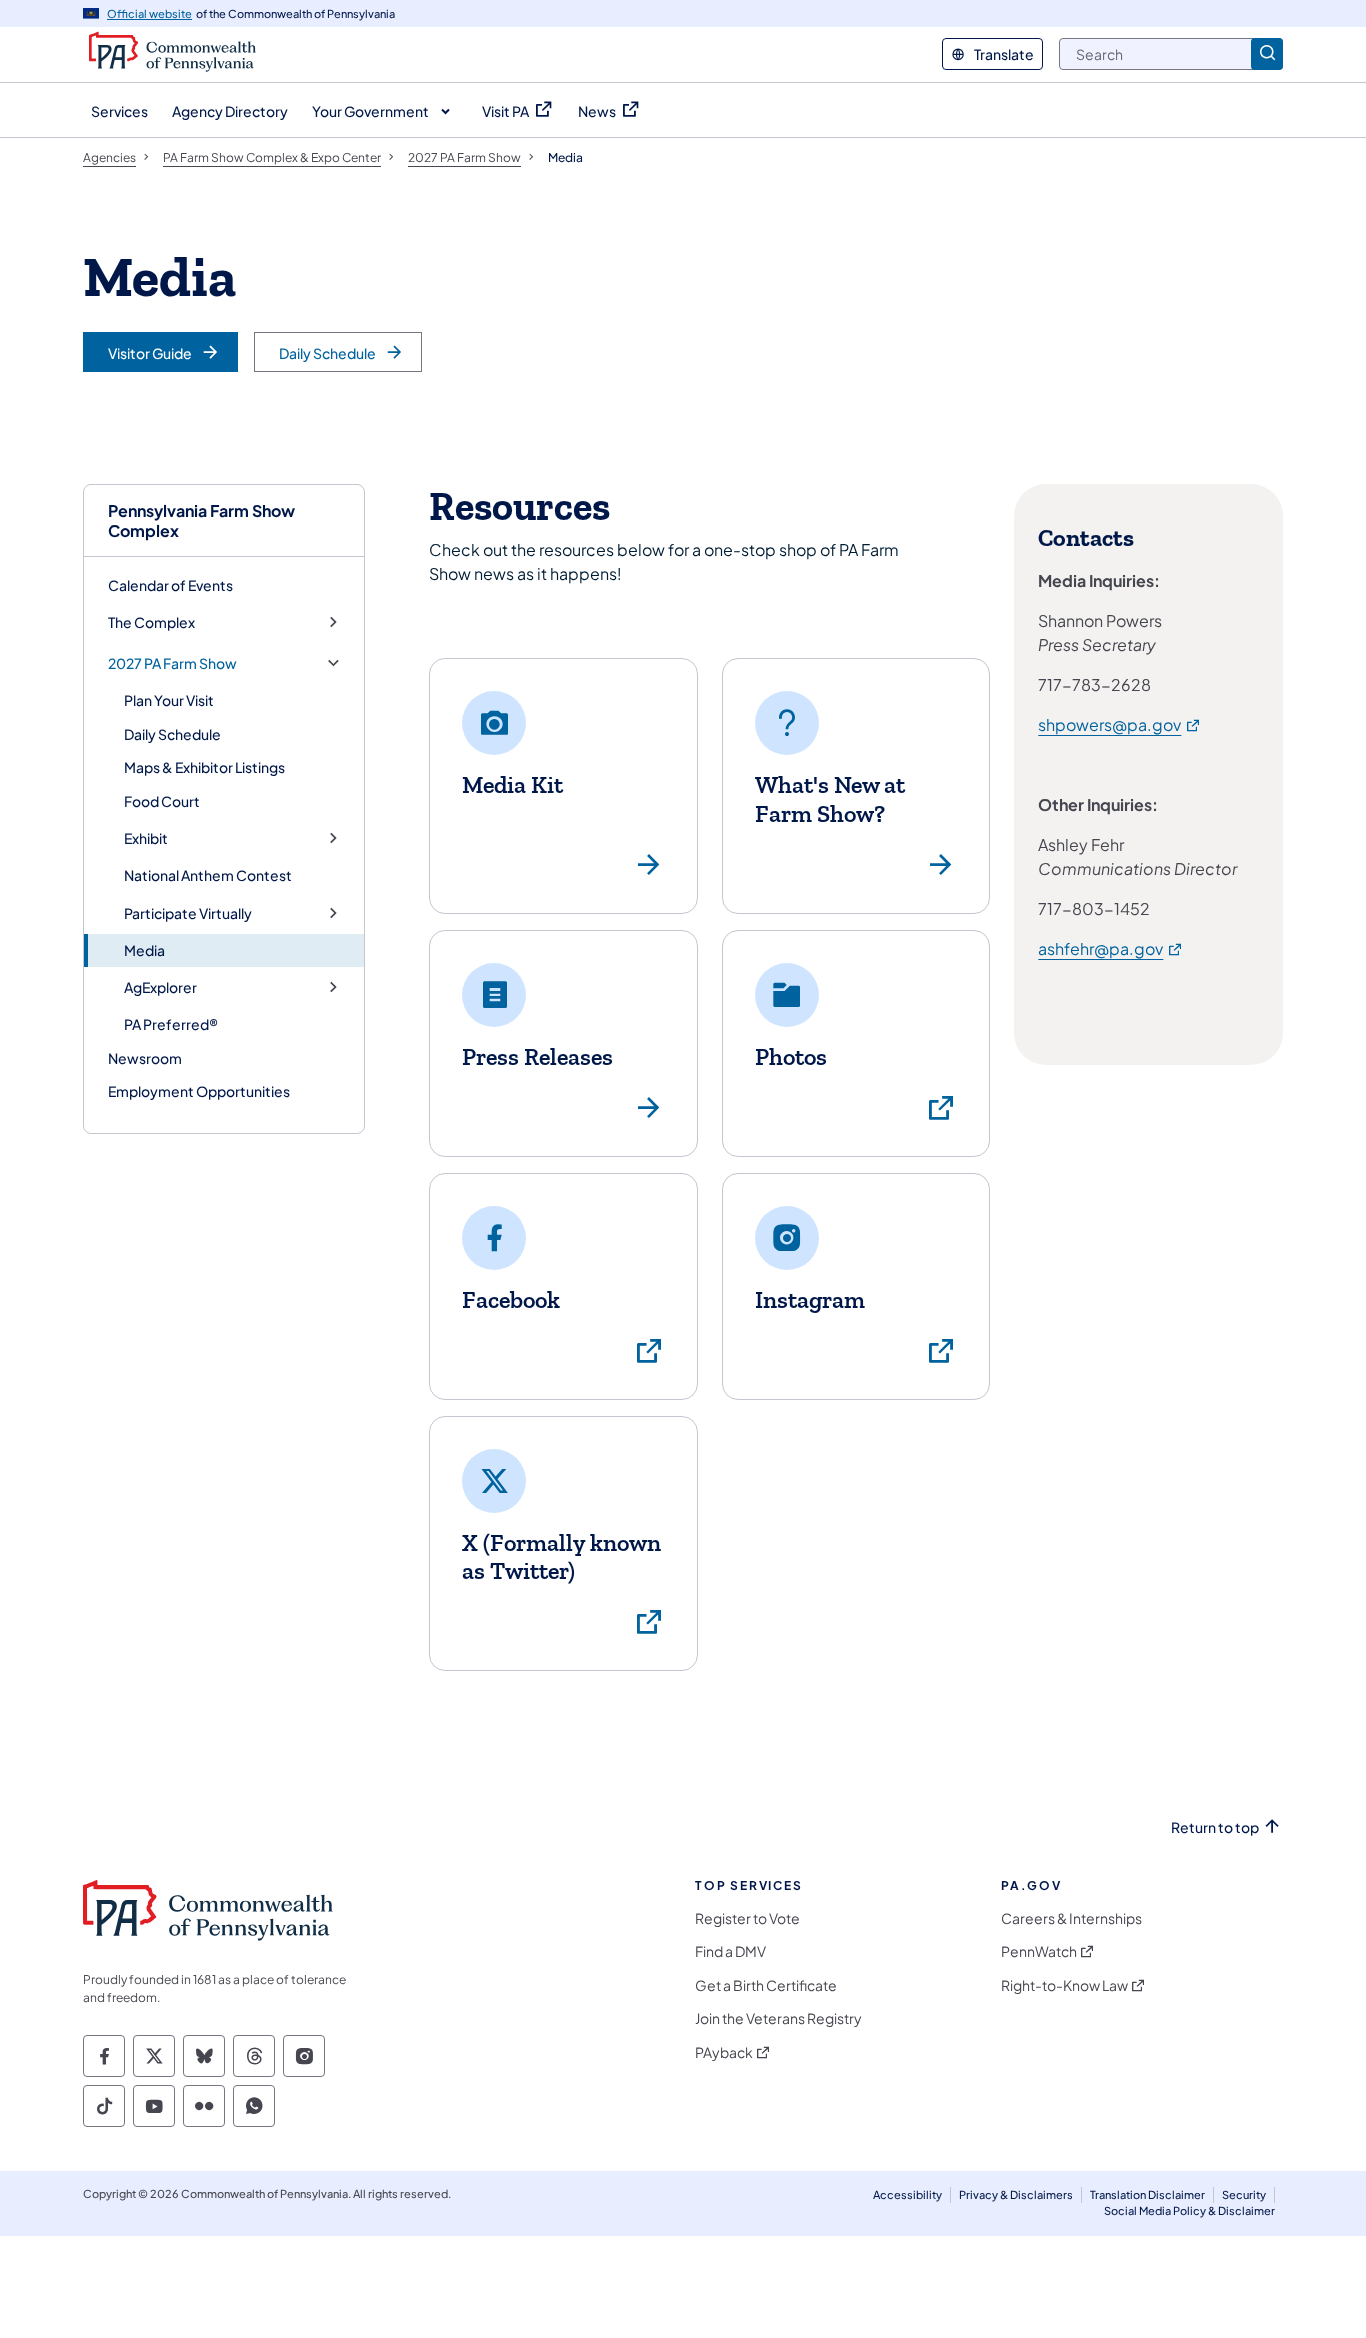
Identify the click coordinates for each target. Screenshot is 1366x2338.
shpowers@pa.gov (1120, 724)
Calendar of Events (170, 585)
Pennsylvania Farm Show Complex (201, 520)
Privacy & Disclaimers (1016, 2194)
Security (1244, 2194)
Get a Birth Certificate (766, 1985)
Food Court (162, 801)
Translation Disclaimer (1147, 2194)
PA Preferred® (171, 1024)
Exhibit (146, 838)
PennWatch (1039, 1951)
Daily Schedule (172, 734)
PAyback (724, 2052)
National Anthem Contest (208, 875)
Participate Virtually (188, 913)
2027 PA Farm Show (172, 663)
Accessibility (907, 2194)
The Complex (151, 622)
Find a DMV (730, 1951)
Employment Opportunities (199, 1091)
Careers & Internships (1071, 1918)
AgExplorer (160, 987)
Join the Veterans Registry (778, 2018)
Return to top (1215, 1827)
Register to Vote (747, 1918)
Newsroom (145, 1058)
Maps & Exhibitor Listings (204, 767)
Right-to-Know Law (1064, 1985)
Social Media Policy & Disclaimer (1189, 2210)
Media (144, 950)
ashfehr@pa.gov (1111, 948)
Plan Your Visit (169, 700)
